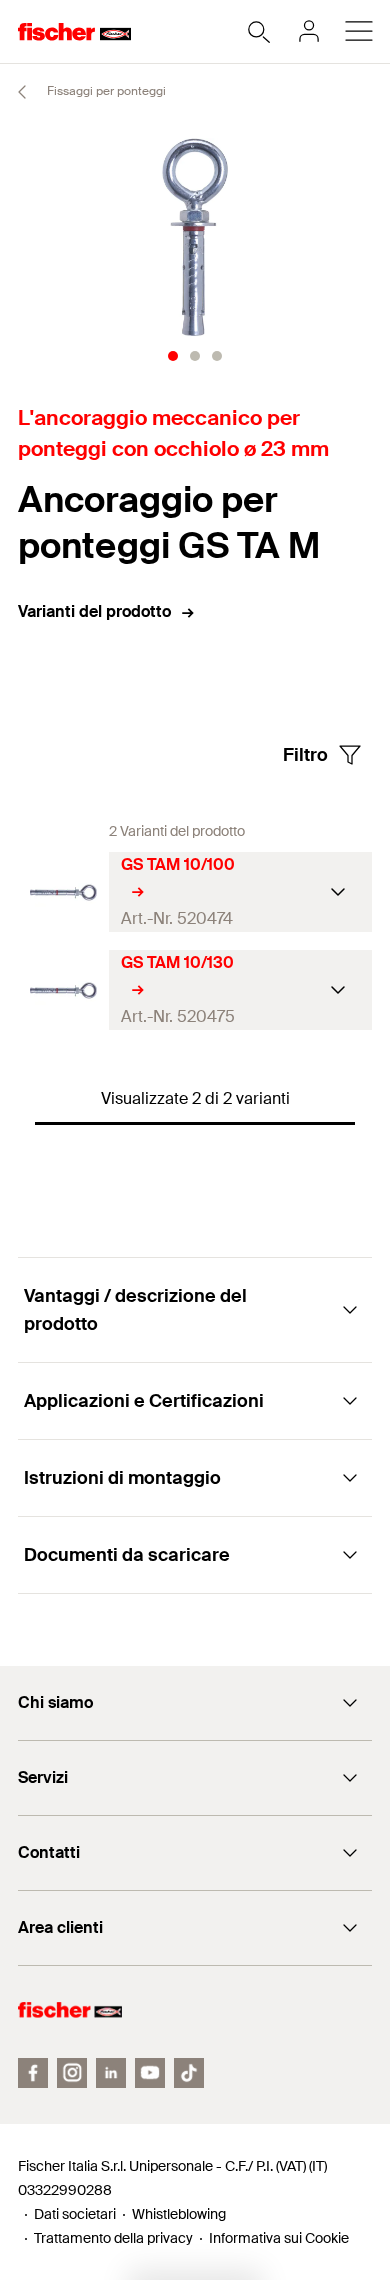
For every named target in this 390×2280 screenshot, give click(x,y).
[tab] (173, 356)
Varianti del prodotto (94, 611)
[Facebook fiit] (33, 2073)
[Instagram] (72, 2073)
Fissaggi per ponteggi (105, 91)
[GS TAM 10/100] (63, 892)
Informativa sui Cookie (279, 2238)
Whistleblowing (179, 2214)
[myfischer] (309, 31)
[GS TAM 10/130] (63, 990)
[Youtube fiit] (150, 2073)
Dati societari (75, 2214)
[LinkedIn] (111, 2073)
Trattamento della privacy (113, 2238)
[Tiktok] (189, 2073)
